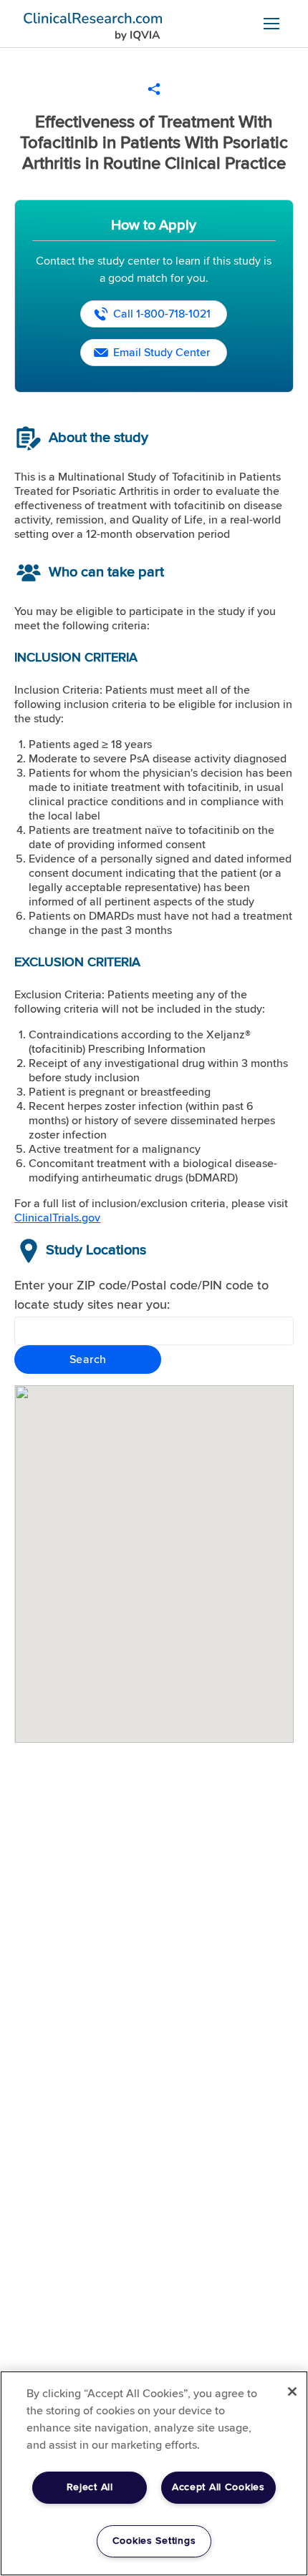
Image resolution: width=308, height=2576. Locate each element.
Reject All (90, 2487)
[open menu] (271, 24)
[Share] (154, 89)
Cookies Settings (154, 2541)
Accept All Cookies (218, 2487)
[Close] (292, 2391)
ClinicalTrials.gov (57, 1218)
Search (88, 1360)
